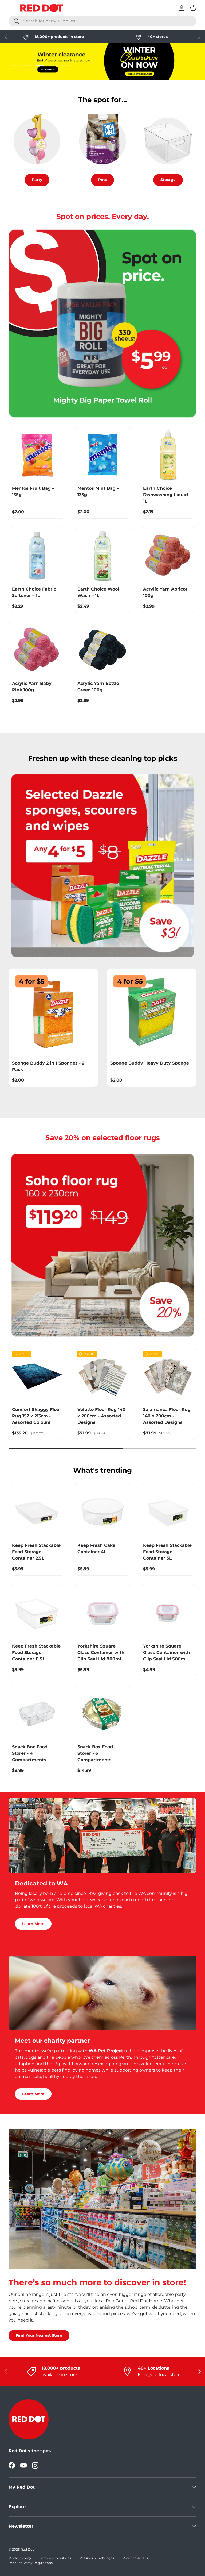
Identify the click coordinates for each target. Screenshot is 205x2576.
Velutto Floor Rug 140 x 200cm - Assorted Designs (101, 1416)
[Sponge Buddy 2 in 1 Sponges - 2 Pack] (53, 1013)
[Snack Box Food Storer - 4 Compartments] (37, 1713)
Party (37, 180)
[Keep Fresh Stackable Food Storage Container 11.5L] (37, 1613)
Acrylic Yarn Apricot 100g (165, 592)
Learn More (33, 1924)
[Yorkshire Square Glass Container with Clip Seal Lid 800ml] (102, 1613)
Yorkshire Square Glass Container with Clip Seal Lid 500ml (167, 1653)
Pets (102, 180)
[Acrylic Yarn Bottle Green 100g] (102, 650)
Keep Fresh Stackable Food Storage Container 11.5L (36, 1653)
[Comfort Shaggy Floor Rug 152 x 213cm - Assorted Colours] (37, 1376)
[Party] (37, 141)
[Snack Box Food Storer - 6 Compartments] (102, 1713)
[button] (193, 8)
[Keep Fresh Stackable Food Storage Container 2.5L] (37, 1512)
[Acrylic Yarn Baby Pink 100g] (37, 650)
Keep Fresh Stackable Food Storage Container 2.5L (36, 1552)
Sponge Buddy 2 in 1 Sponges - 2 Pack (48, 1066)
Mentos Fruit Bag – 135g (33, 491)
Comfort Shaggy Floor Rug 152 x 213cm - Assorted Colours (37, 1416)
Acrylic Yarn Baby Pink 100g (32, 687)
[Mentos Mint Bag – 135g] (102, 455)
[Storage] (168, 141)
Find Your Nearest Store (39, 2335)
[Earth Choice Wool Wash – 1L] (102, 556)
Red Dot (27, 2549)
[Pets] (102, 141)
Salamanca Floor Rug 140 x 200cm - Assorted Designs (167, 1416)
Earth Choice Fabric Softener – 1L (34, 592)
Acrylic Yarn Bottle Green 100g (98, 687)
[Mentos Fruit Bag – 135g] (37, 455)
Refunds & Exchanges (97, 2558)
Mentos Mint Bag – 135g (98, 491)
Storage (168, 180)
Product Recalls (135, 2558)
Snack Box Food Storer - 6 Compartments (95, 1753)
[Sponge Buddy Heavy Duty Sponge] (152, 1013)
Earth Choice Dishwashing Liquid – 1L (167, 495)
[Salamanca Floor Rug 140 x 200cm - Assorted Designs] (168, 1376)
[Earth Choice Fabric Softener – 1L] (37, 556)
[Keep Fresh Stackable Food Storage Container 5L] (168, 1512)
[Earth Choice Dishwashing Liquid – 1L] (168, 455)
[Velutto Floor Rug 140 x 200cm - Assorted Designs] (102, 1376)
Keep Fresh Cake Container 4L (96, 1549)
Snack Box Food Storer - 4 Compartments (30, 1753)
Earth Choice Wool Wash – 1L (98, 592)
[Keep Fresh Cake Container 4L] (102, 1512)
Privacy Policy (20, 2558)
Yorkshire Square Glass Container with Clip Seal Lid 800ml (101, 1653)
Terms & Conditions (55, 2558)
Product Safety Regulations (31, 2563)
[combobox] (102, 21)
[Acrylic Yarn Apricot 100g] (168, 556)
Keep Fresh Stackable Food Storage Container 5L (167, 1552)
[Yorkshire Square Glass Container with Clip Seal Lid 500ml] (168, 1613)
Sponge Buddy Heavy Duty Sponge (150, 1063)
